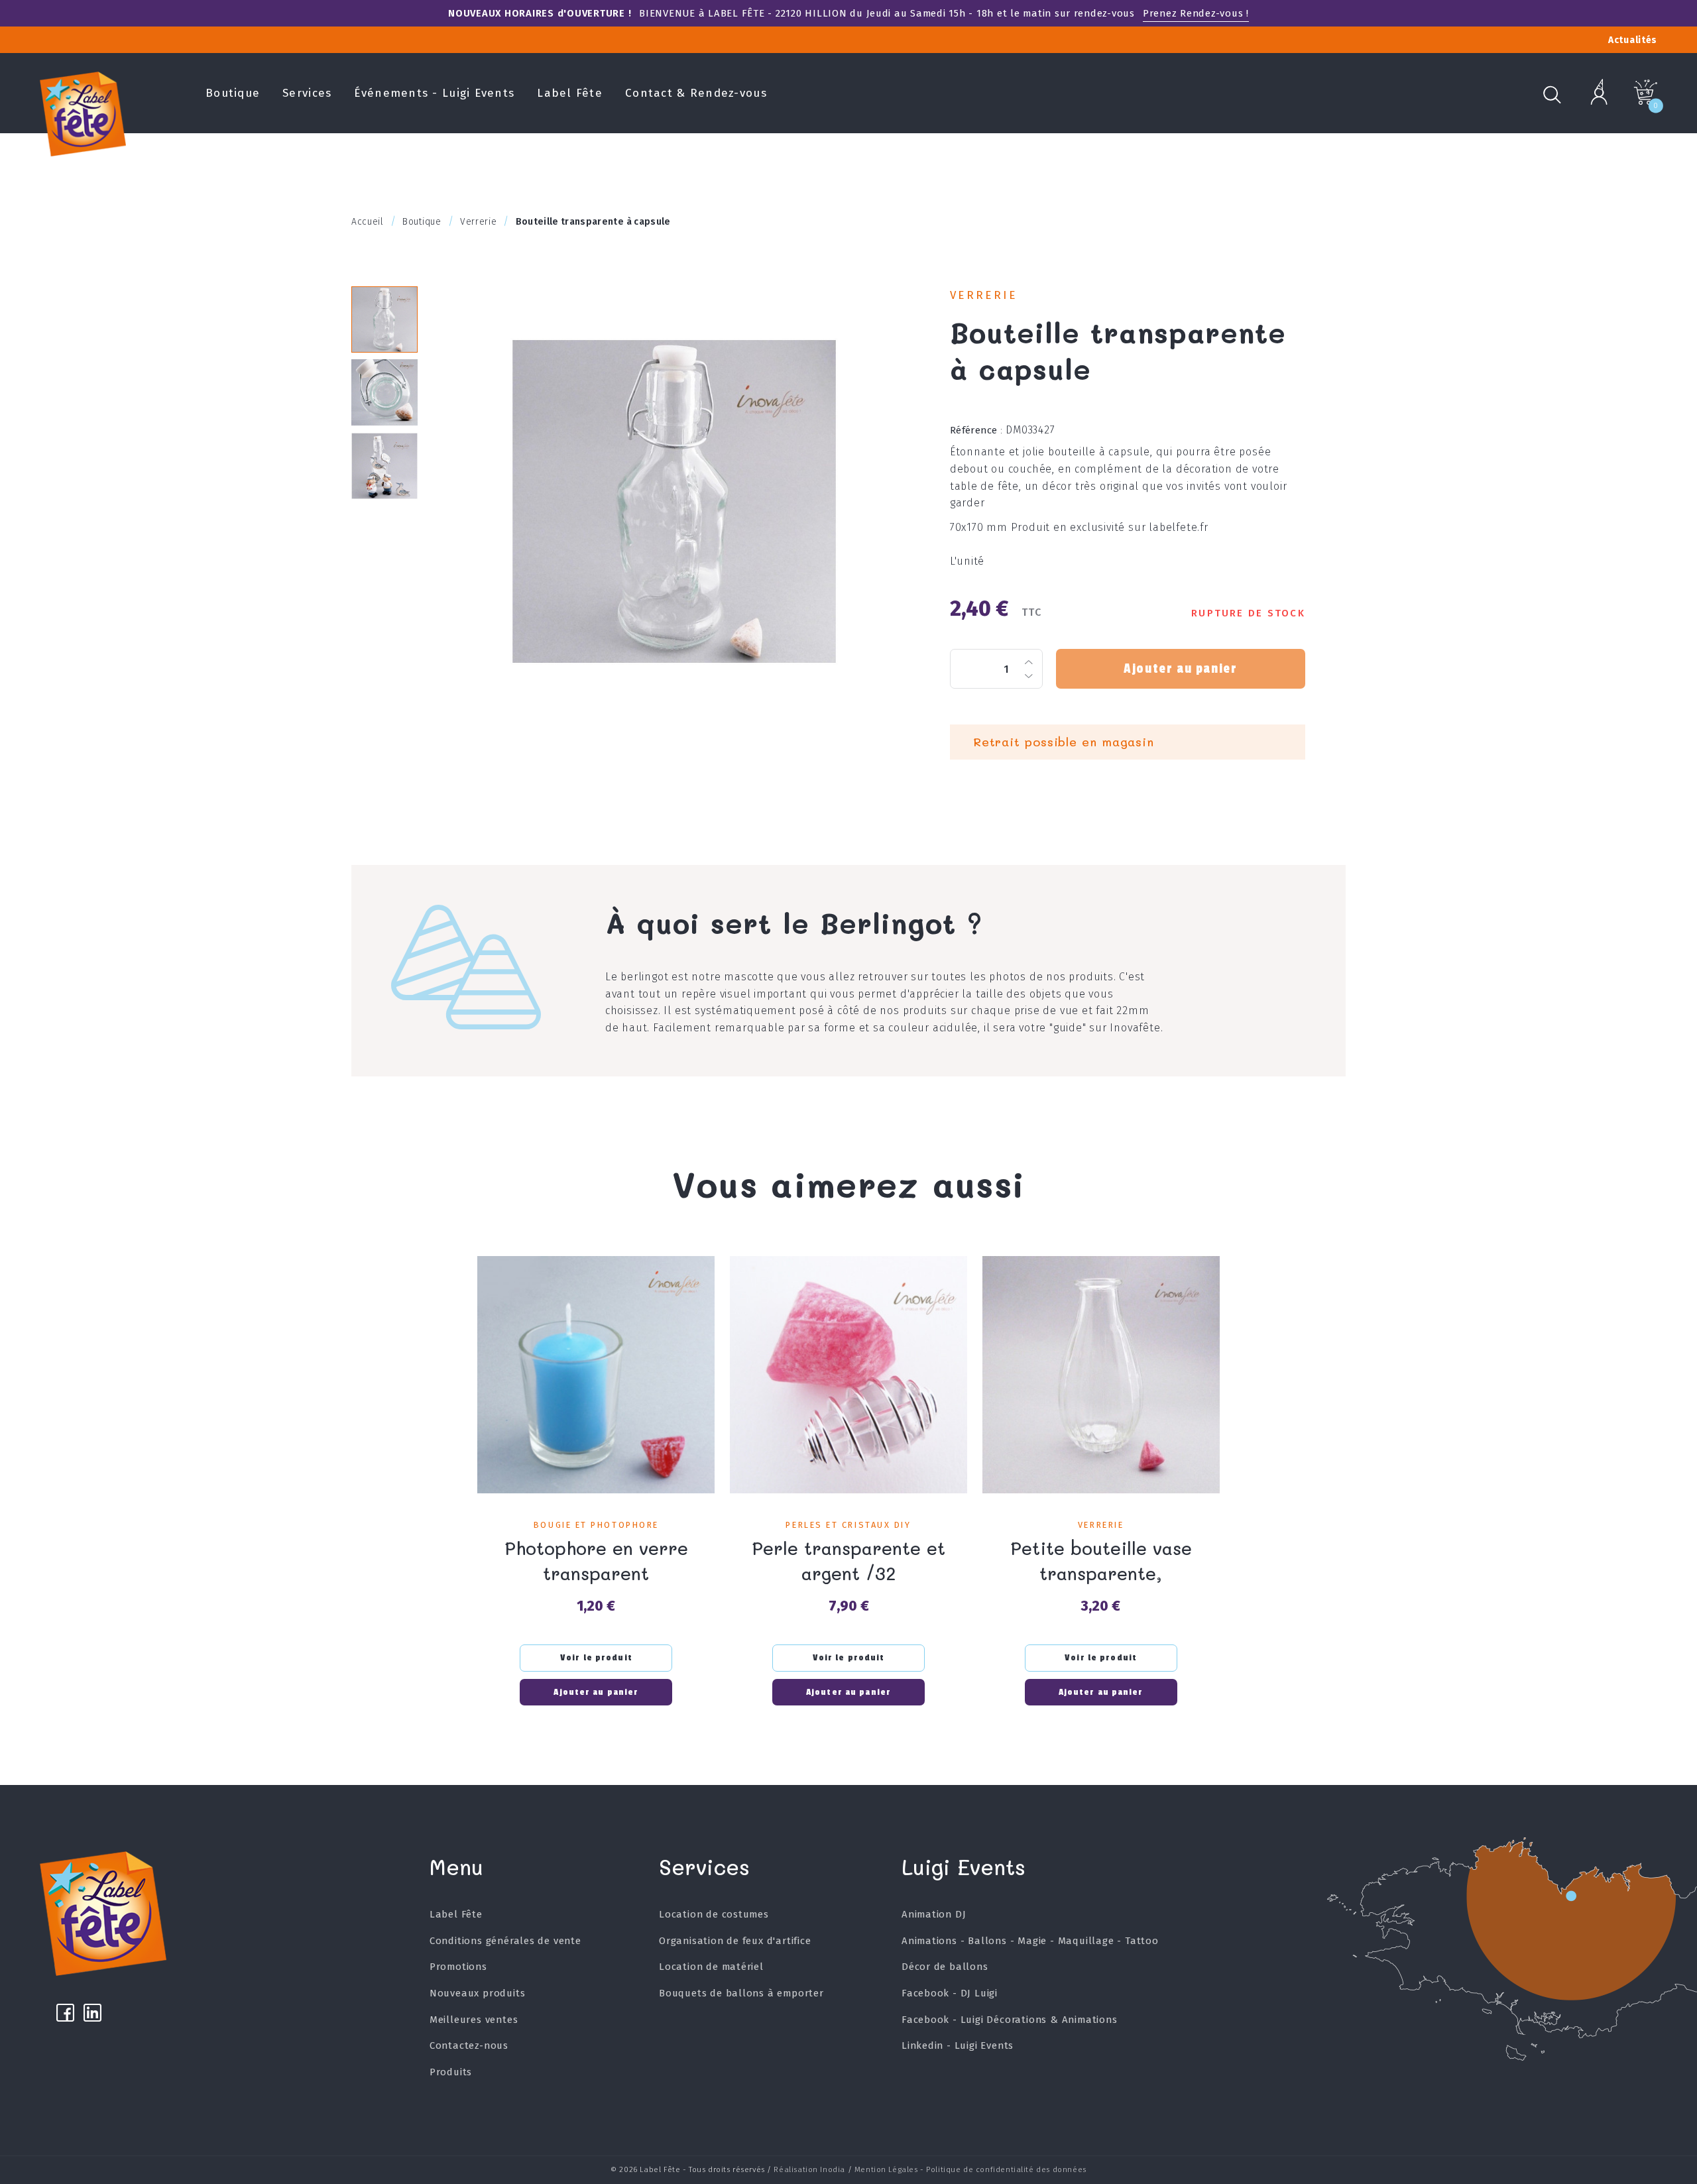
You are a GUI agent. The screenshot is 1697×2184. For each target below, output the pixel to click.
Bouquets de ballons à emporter (741, 1993)
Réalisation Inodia (809, 2169)
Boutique (233, 93)
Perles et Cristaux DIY (848, 1525)
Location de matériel (711, 1967)
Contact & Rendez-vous (696, 93)
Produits (451, 2072)
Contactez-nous (469, 2045)
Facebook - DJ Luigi (950, 1993)
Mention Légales (886, 2169)
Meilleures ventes (474, 2020)
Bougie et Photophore (596, 1525)
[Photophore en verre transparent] (596, 1375)
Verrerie (983, 295)
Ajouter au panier (1180, 669)
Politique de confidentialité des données (1006, 2169)
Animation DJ (934, 1914)
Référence (977, 430)
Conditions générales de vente (505, 1941)
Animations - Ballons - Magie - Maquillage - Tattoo (1030, 1941)
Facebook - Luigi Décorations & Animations (1010, 2020)
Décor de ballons (945, 1967)
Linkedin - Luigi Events (958, 2045)
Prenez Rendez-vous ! (1196, 13)
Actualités (1633, 40)
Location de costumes (714, 1914)
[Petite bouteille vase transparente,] (1101, 1375)
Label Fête (570, 93)
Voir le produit (596, 1658)
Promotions (458, 1967)
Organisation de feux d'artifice (735, 1941)
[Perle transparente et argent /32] (848, 1375)
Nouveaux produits (478, 1993)
